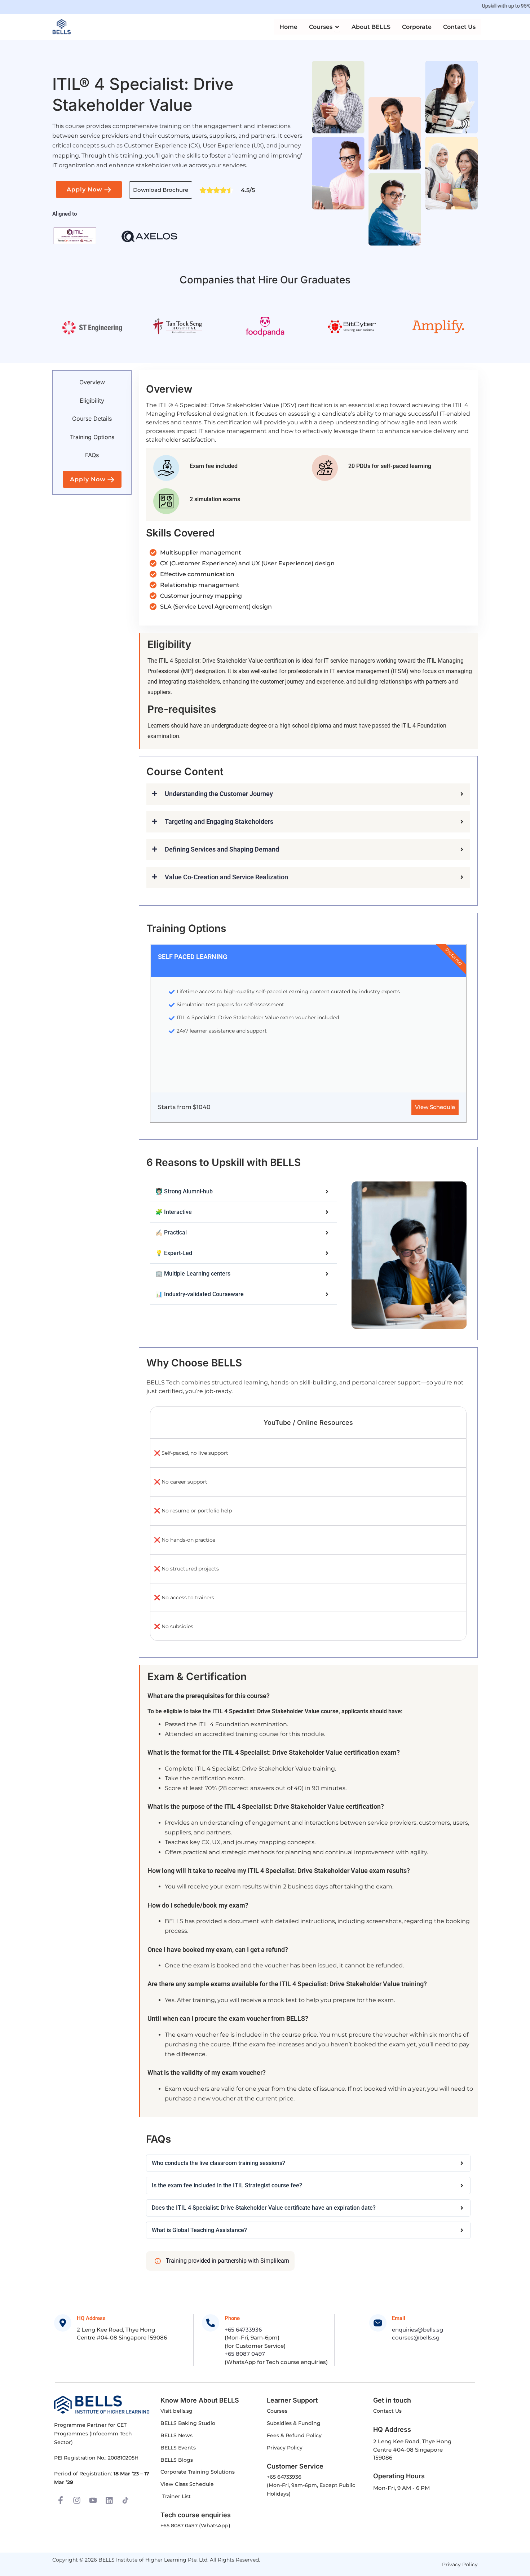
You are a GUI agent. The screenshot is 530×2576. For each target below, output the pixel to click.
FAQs (92, 455)
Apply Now (85, 189)
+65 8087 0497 (245, 2354)
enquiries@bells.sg (418, 2330)
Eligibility (92, 401)
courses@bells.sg (416, 2338)
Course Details (92, 419)
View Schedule (435, 1107)
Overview (92, 382)
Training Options (92, 437)
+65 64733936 (243, 2330)
